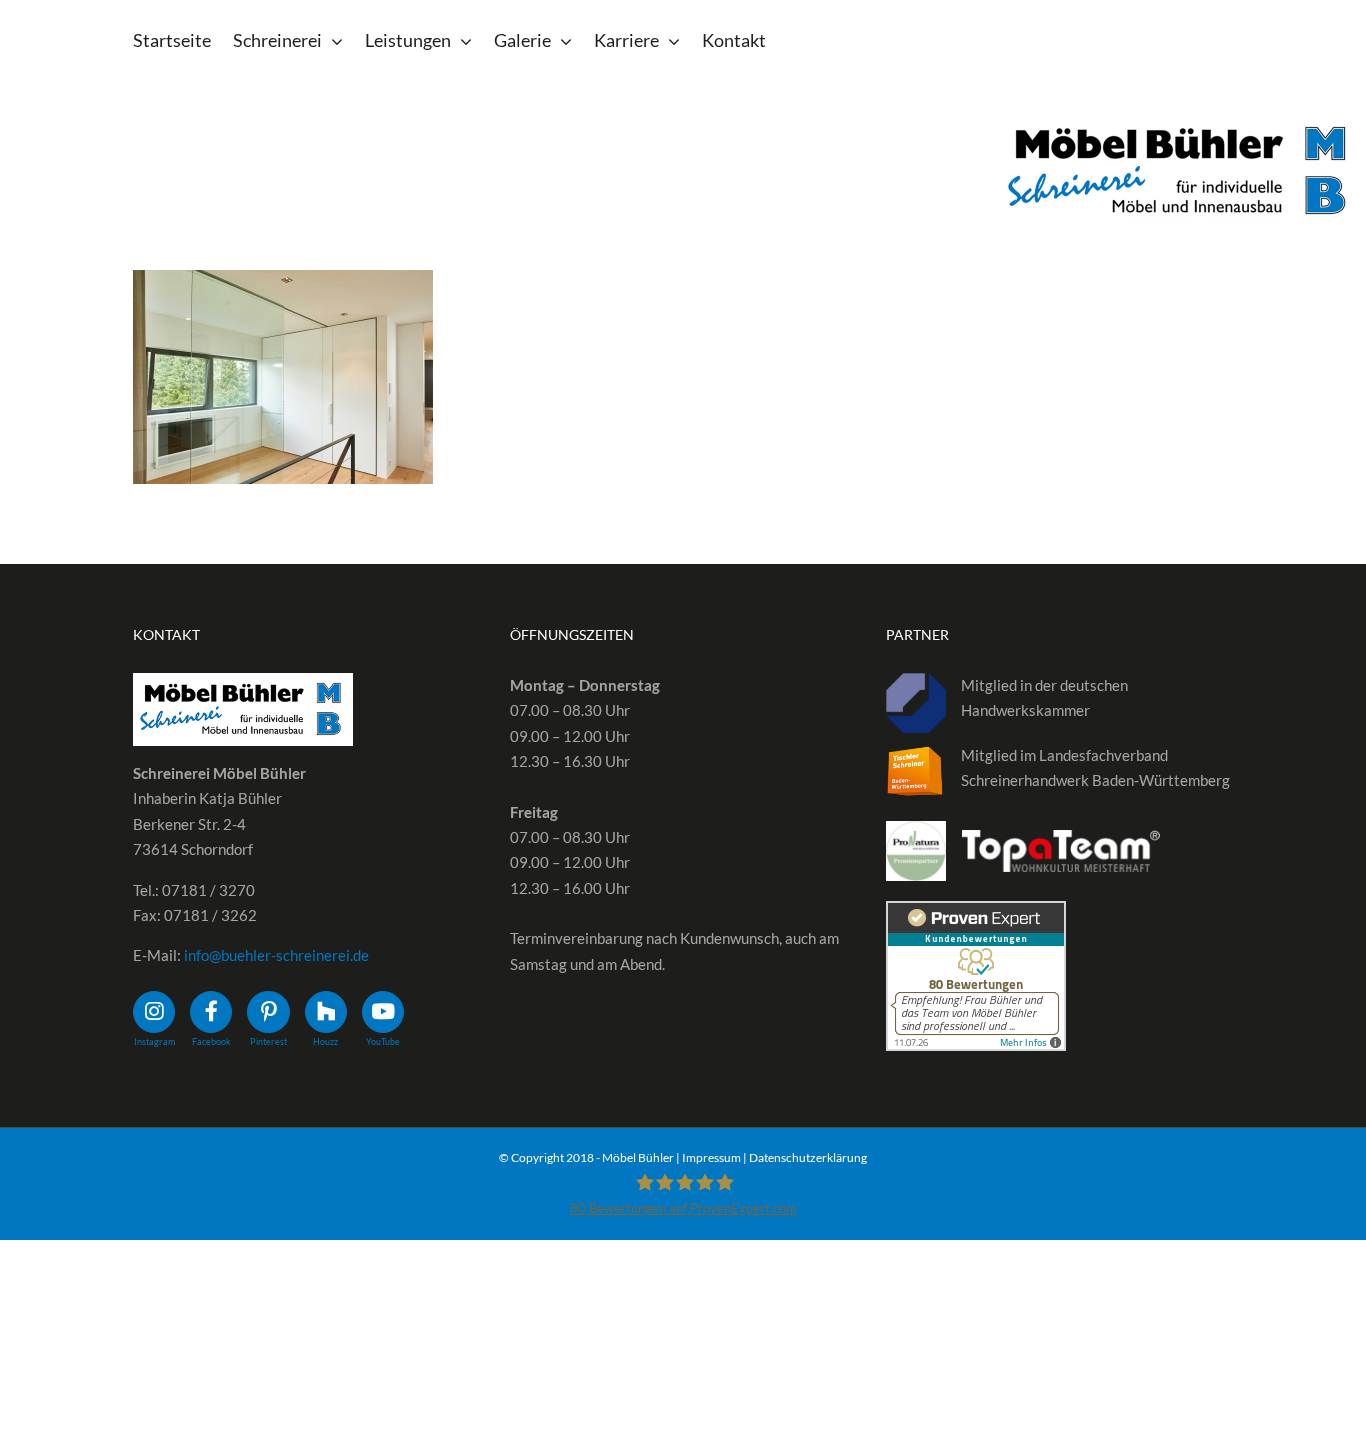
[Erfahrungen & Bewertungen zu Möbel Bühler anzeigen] (976, 913)
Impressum (711, 1157)
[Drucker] (283, 377)
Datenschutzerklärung (808, 1157)
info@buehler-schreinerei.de (276, 955)
